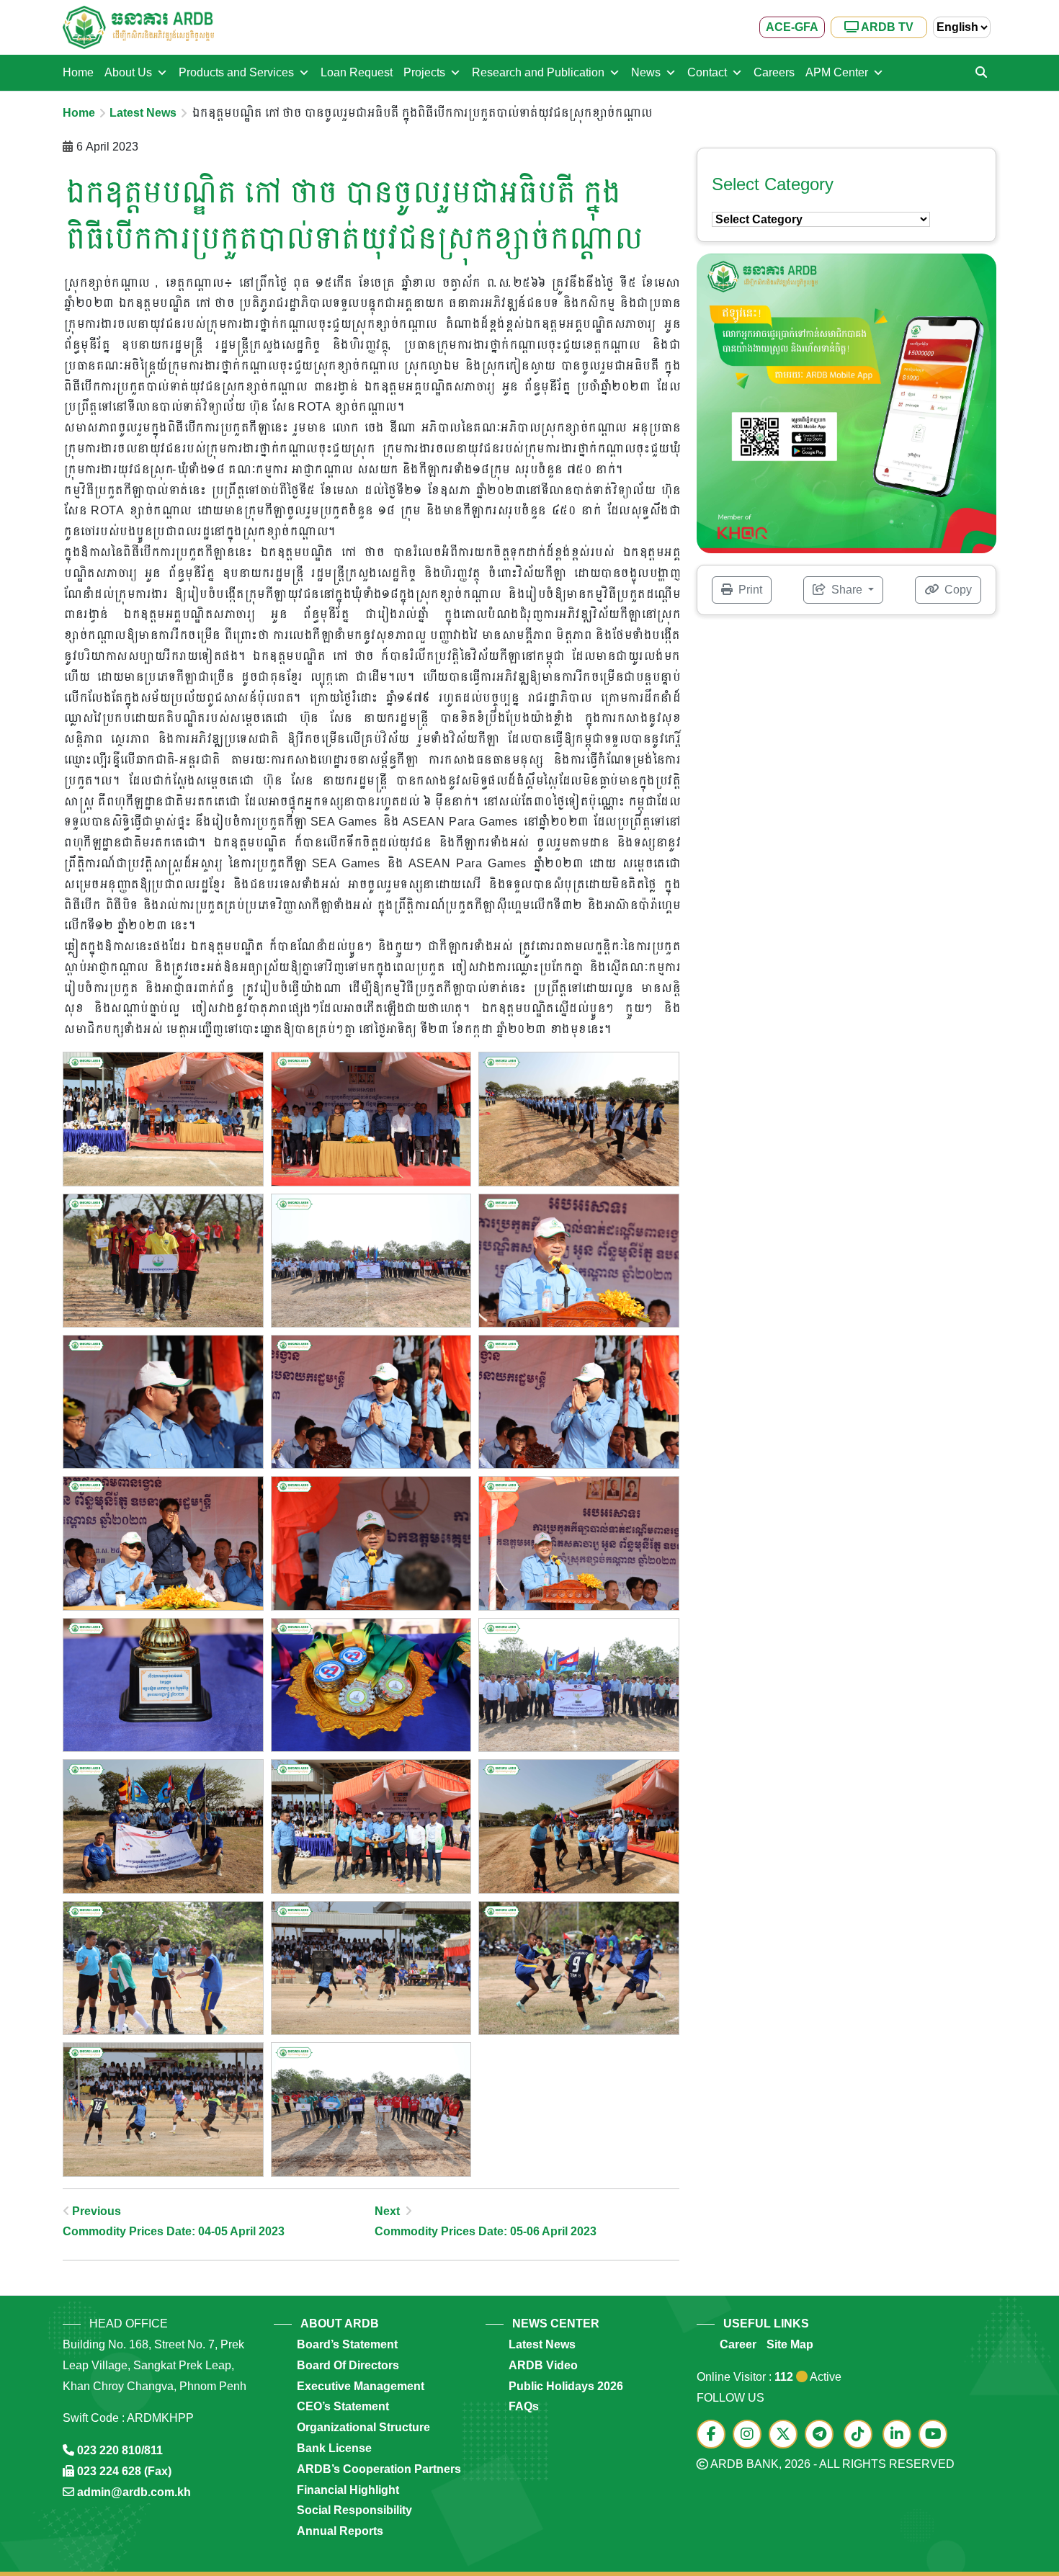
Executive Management (361, 2386)
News (646, 72)
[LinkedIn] (901, 2435)
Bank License (334, 2448)
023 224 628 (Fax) (124, 2471)
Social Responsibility (354, 2510)
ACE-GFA (792, 27)
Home (78, 72)
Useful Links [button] (766, 2324)
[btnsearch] (981, 73)
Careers (774, 72)
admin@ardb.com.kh (134, 2492)
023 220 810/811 (120, 2450)
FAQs (524, 2406)
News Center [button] (556, 2324)
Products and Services (236, 72)
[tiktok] (862, 2435)
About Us (128, 72)
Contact (707, 72)
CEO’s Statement (343, 2406)
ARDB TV (886, 27)
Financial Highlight (348, 2490)
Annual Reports (340, 2531)
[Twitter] (787, 2435)
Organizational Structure (363, 2427)
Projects (424, 72)
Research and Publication (538, 72)
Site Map (790, 2344)
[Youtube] (937, 2435)
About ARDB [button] (340, 2324)
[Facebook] (715, 2435)
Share (847, 590)
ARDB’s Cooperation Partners (379, 2469)
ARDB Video (543, 2365)
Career (738, 2344)
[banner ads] (846, 402)
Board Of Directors (348, 2365)
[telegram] (823, 2435)
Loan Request (357, 72)
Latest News (143, 113)
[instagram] (751, 2435)
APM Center (837, 72)
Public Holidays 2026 (566, 2386)
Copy (957, 590)
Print (749, 590)
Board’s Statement (347, 2344)
